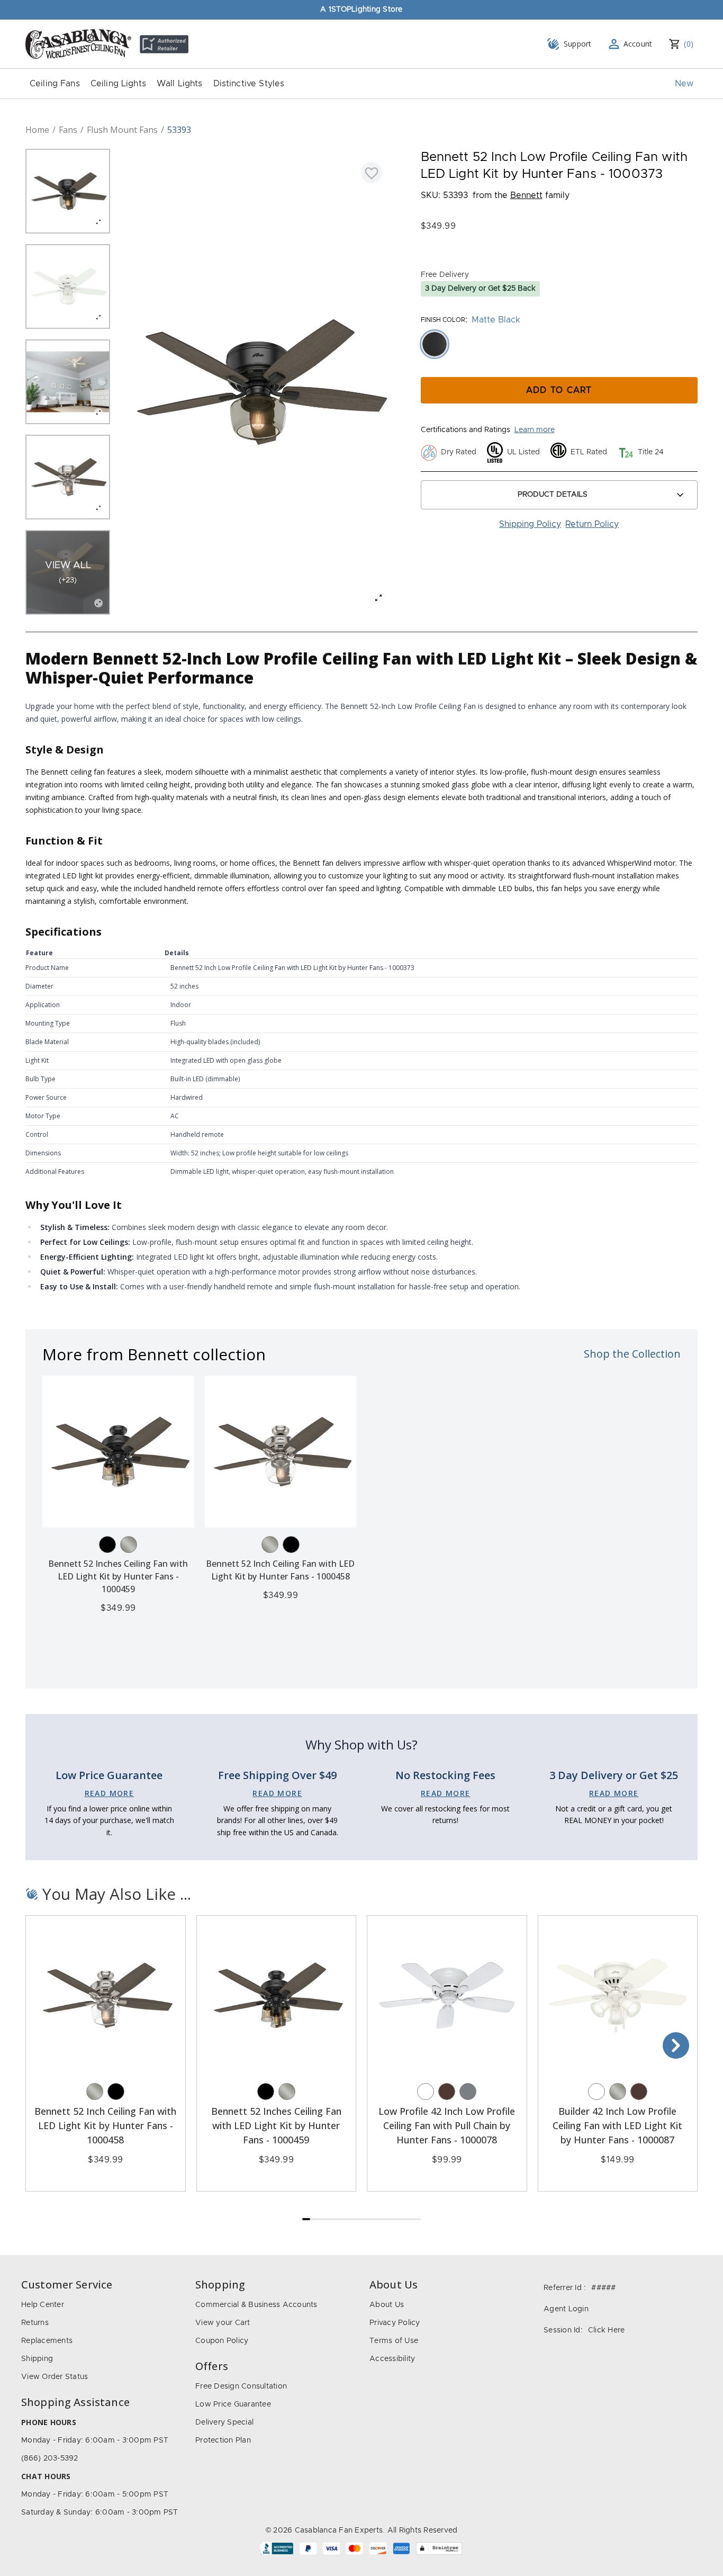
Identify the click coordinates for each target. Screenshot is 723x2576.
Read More (110, 1793)
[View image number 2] (68, 286)
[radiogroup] (559, 344)
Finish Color (443, 320)
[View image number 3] (68, 382)
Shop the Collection (632, 1354)
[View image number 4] (68, 477)
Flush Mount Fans (122, 130)
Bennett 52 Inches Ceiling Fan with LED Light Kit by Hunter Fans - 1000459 (118, 1576)
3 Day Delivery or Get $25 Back (480, 289)
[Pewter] (468, 2092)
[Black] (107, 1545)
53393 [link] (179, 130)
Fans (68, 130)
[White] (426, 2092)
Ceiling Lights (118, 84)
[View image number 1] (68, 191)
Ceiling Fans (55, 84)
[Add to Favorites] (372, 173)
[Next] (676, 2045)
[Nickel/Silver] (129, 1545)
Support (578, 44)
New (684, 84)
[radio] (435, 344)
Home (37, 130)
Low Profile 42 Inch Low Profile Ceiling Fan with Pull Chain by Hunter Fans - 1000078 (447, 2125)
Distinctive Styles (249, 84)
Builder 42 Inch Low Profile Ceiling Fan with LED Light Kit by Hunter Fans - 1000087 (617, 2125)
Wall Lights (180, 84)
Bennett (526, 195)
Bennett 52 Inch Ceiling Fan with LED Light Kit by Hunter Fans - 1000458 (105, 2125)
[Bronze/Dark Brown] (447, 2092)
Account (638, 44)
